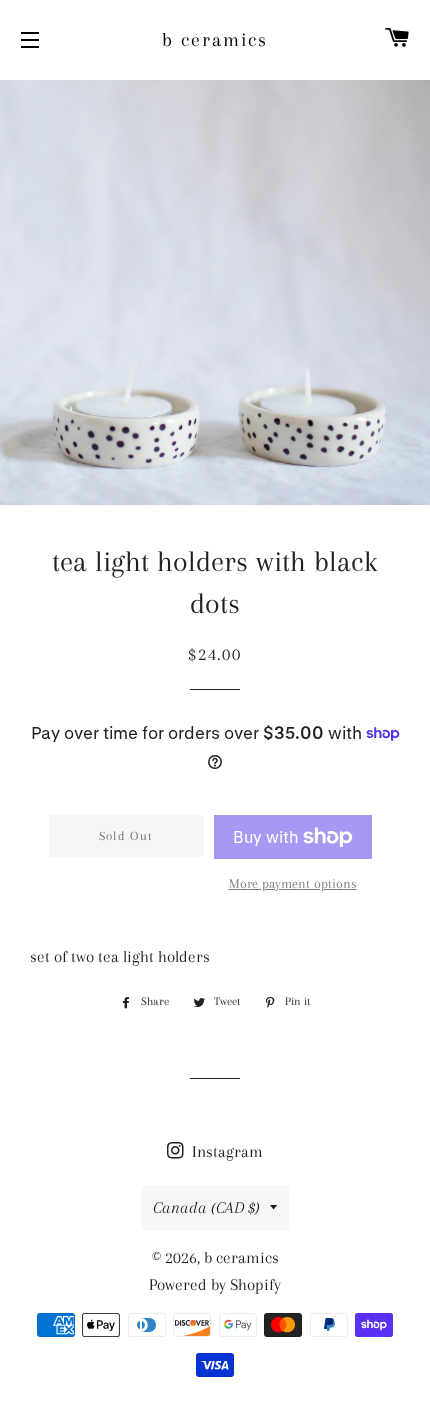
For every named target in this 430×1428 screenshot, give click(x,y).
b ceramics (215, 40)
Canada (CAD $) (206, 1207)
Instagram (225, 1151)
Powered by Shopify (215, 1284)
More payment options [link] (293, 883)
